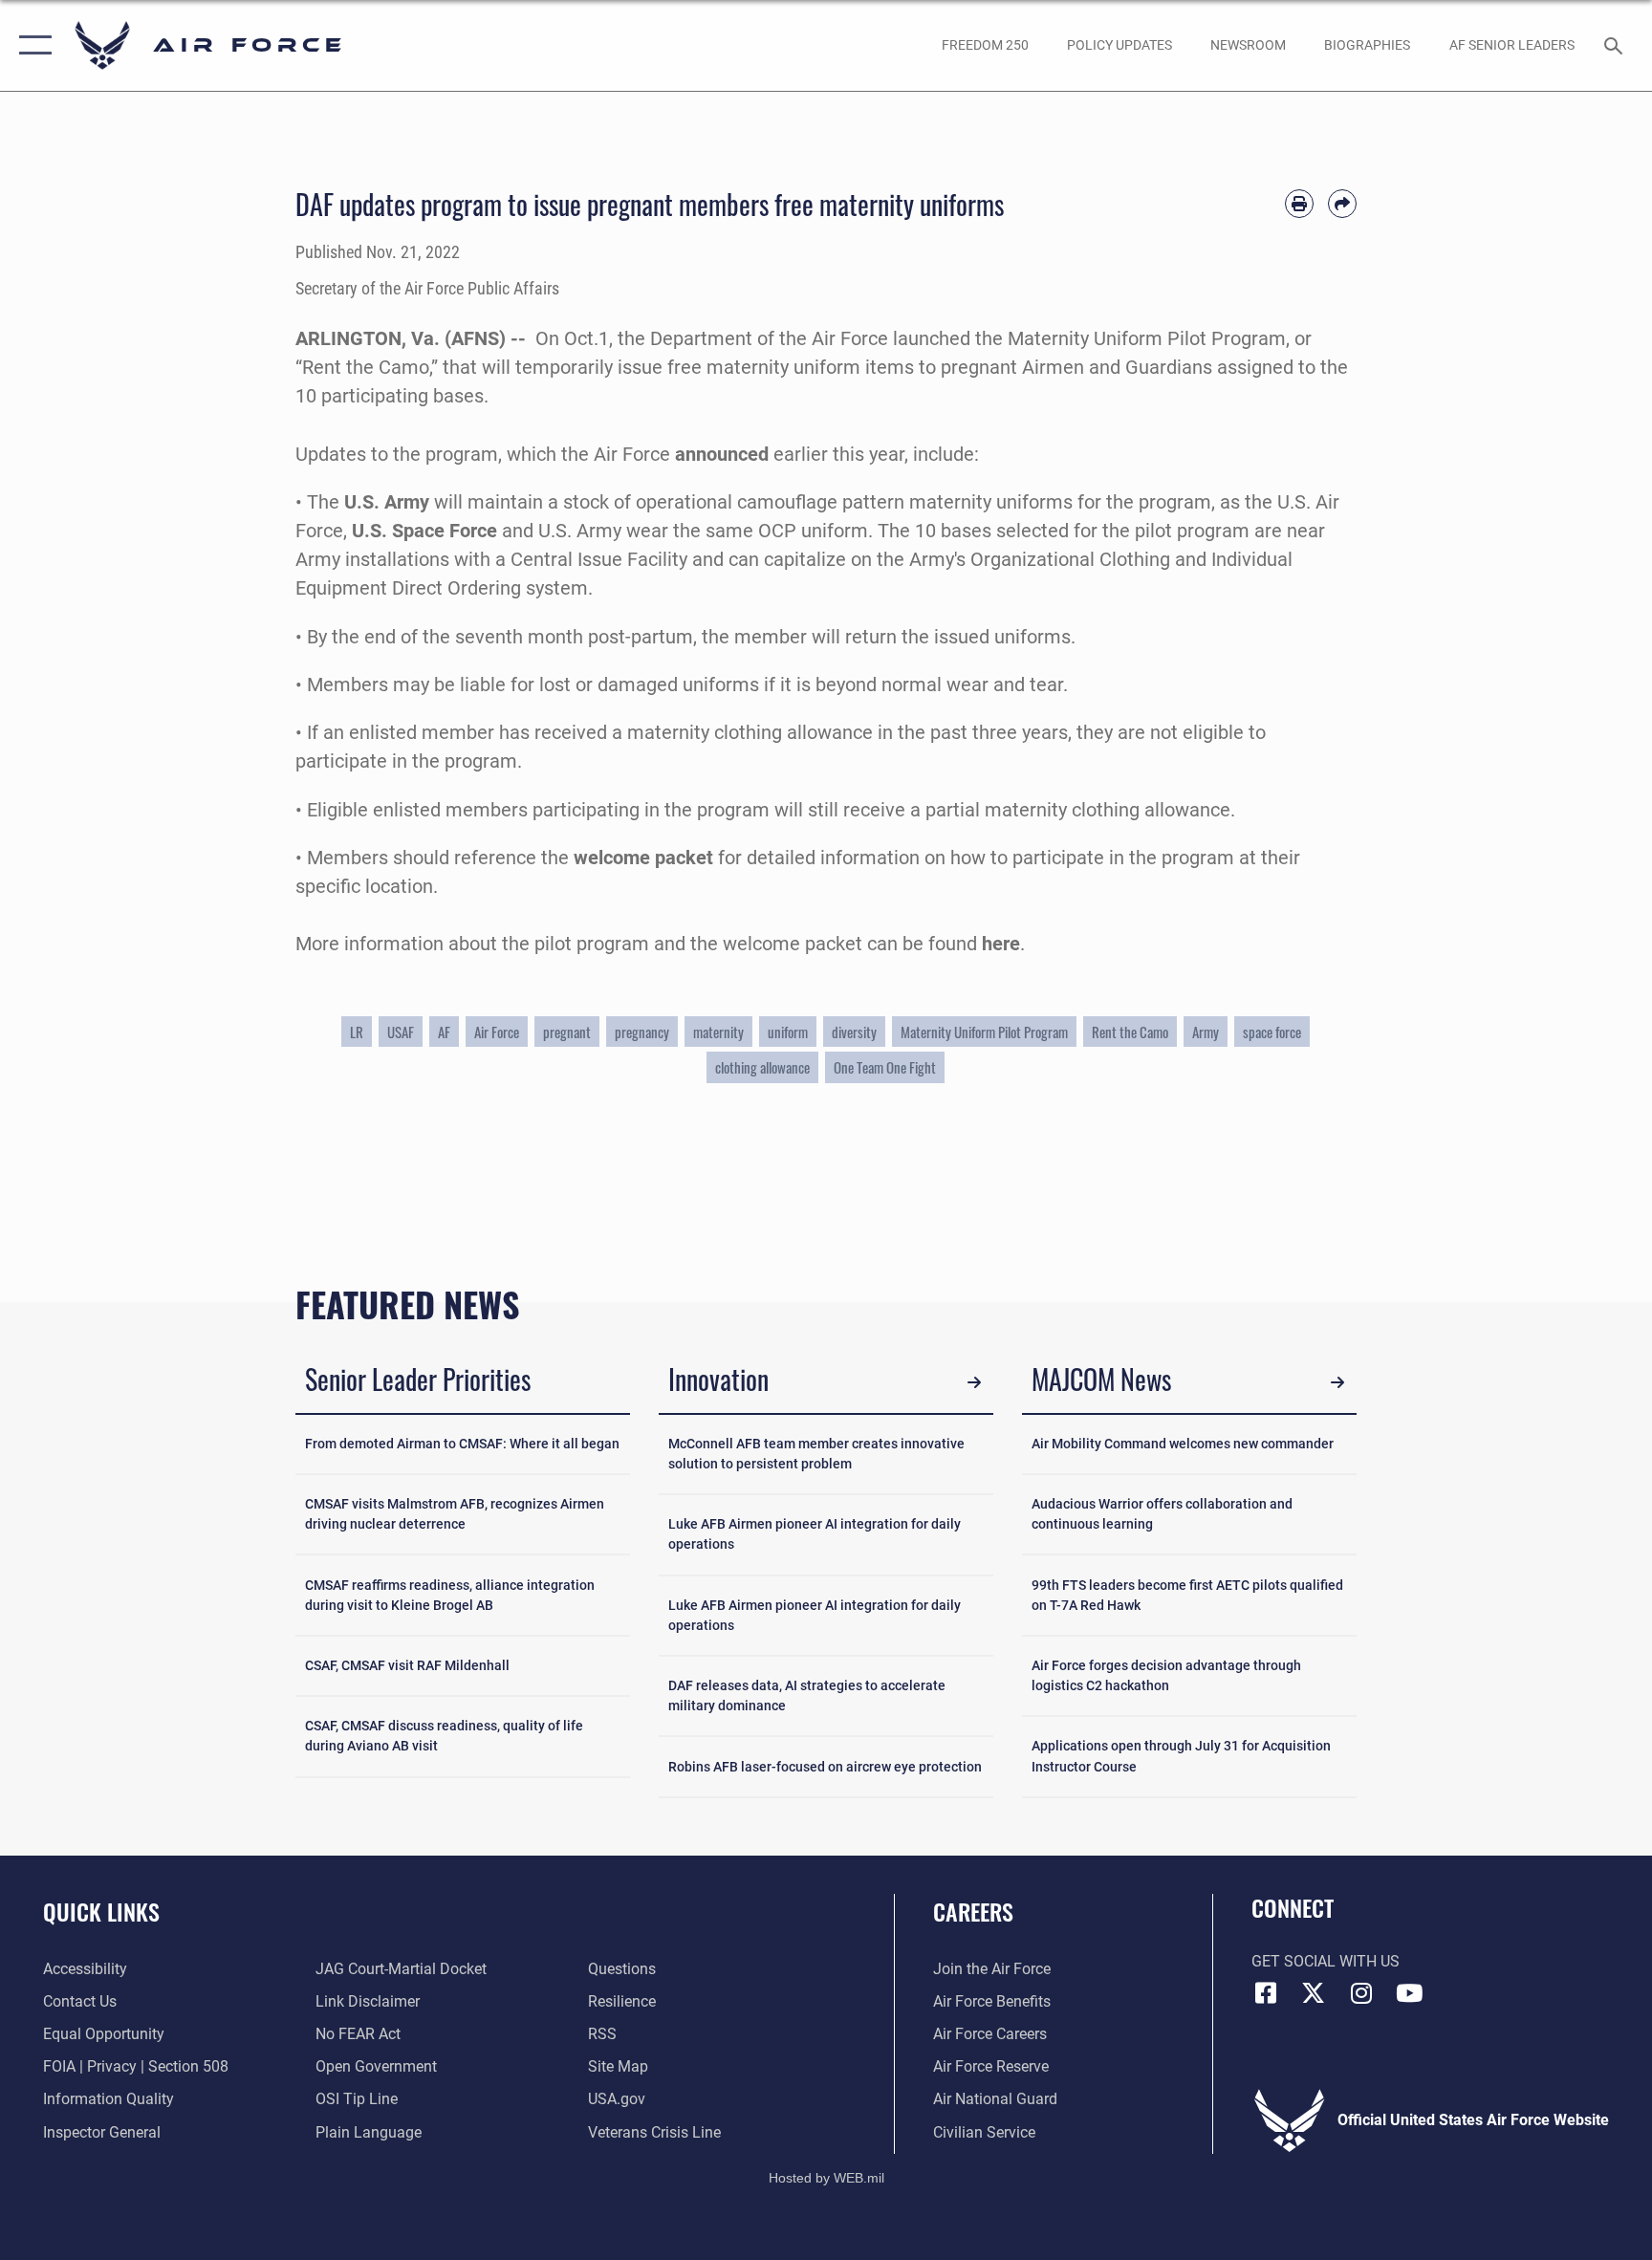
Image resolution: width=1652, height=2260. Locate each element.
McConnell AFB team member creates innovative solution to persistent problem (816, 1454)
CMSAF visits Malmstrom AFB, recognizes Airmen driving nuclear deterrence (455, 1514)
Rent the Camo (1130, 1032)
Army (1206, 1032)
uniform (788, 1032)
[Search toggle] (1616, 45)
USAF (401, 1032)
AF (444, 1032)
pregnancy (642, 1032)
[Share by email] (1342, 204)
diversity (854, 1032)
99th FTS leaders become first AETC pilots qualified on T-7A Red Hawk (1187, 1595)
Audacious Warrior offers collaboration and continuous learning (1162, 1514)
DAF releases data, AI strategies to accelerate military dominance (807, 1695)
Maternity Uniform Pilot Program (984, 1032)
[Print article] (1299, 204)
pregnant (567, 1032)
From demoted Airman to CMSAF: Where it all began (462, 1444)
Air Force (497, 1032)
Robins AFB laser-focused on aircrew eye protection (825, 1767)
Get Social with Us (1326, 1961)
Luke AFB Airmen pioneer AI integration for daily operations (815, 1534)
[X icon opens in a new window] (1314, 1993)
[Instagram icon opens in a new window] (1361, 1993)
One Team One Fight (885, 1067)
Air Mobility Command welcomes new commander (1183, 1444)
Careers (973, 1911)
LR (357, 1032)
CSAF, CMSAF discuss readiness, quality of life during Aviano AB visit (444, 1736)
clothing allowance (762, 1067)
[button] (31, 45)
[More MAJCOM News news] (1337, 1382)
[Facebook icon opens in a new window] (1266, 1993)
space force (1272, 1032)
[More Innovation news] (974, 1382)
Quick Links (101, 1911)
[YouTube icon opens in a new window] (1409, 1993)
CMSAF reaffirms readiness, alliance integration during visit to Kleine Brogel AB (450, 1595)
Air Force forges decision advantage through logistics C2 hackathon (1166, 1675)
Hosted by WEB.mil (826, 2178)
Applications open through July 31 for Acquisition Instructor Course (1181, 1756)
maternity (718, 1032)
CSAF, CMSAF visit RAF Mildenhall (407, 1665)
